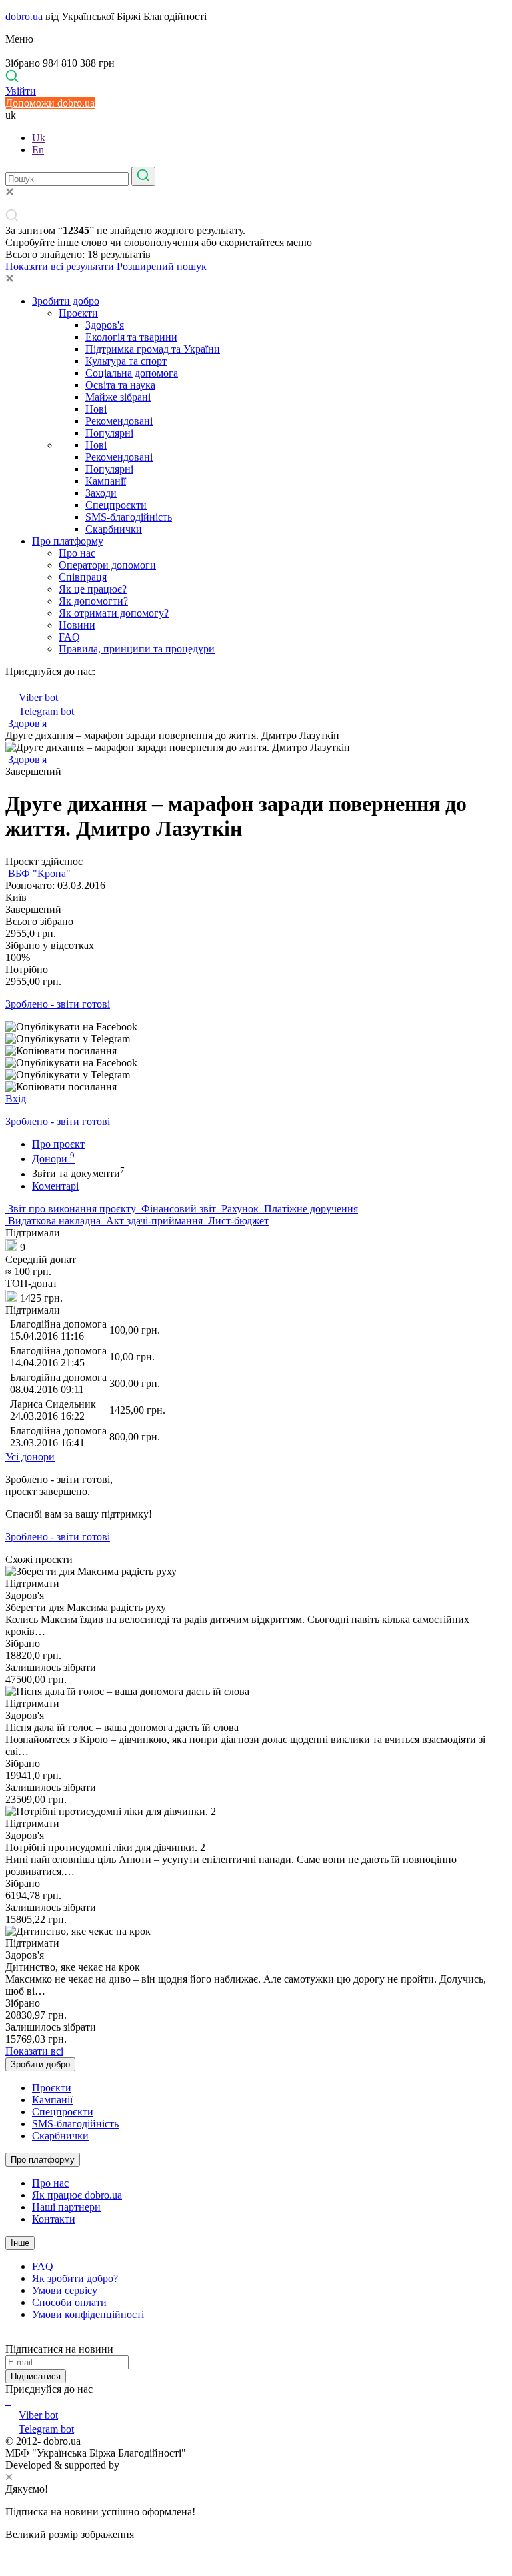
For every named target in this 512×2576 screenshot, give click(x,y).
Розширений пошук (162, 266)
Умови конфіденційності (88, 2314)
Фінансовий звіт (179, 1209)
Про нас (77, 553)
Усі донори (30, 1457)
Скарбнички (114, 529)
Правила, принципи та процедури (137, 649)
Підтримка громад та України (153, 349)
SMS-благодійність (129, 517)
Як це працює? (93, 589)
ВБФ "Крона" (38, 873)
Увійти (21, 91)
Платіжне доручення (310, 1209)
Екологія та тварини (131, 337)
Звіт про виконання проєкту (72, 1209)
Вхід (16, 1099)
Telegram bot (46, 711)
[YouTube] (9, 2401)
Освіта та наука (120, 385)
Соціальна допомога (132, 373)
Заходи (101, 493)
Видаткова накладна (54, 1221)
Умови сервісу (65, 2290)
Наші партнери (66, 2207)
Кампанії (106, 481)
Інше (20, 2243)
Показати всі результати (60, 266)
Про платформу (68, 541)
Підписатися (36, 2376)
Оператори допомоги (107, 565)
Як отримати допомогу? (114, 613)
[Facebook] (7, 2401)
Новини (77, 625)
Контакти (54, 2219)
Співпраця (83, 577)
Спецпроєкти (116, 505)
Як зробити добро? (75, 2278)
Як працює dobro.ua (77, 2195)
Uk (39, 138)
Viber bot (38, 697)
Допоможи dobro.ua (50, 103)
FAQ (69, 637)
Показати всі (34, 2051)
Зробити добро (66, 301)
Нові (96, 409)
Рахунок (240, 1209)
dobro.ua (24, 16)
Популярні (109, 433)
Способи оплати (69, 2302)
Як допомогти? (93, 601)
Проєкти (78, 313)
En (38, 150)
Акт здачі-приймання (154, 1221)
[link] (256, 1027)
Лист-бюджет (237, 1221)
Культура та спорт (126, 361)
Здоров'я (105, 325)
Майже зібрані (118, 397)
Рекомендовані (119, 421)
